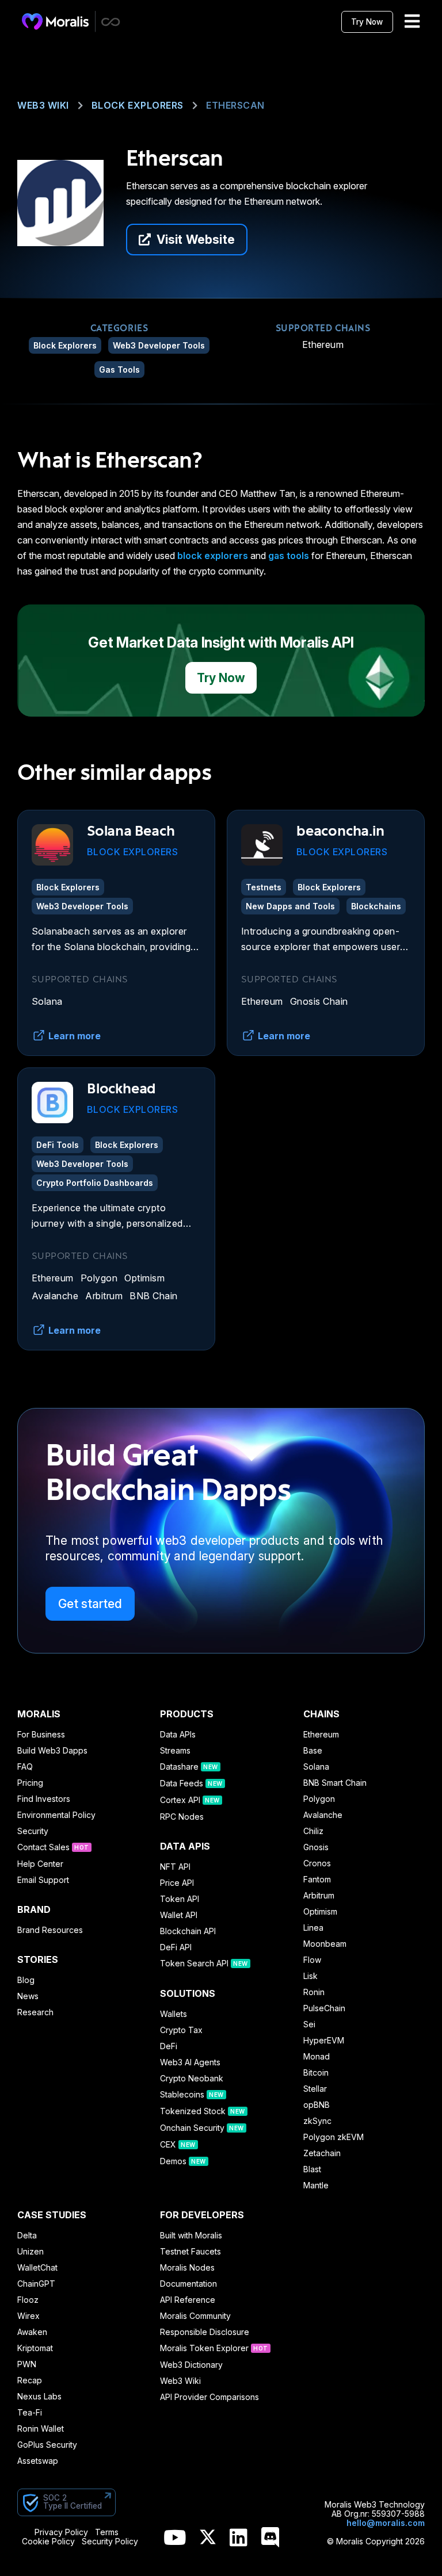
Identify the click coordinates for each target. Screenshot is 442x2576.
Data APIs (178, 1735)
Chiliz (313, 1831)
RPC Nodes (182, 1817)
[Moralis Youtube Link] (175, 2538)
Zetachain (322, 2153)
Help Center (40, 1864)
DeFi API (176, 1947)
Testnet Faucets (190, 2252)
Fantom (317, 1880)
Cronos (317, 1863)
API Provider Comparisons (209, 2397)
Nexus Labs (39, 2397)
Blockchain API (188, 1931)
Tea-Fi (30, 2413)
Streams (175, 1751)
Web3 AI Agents (190, 2062)
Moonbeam (325, 1944)
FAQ (25, 1767)
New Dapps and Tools (290, 906)
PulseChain (324, 2008)
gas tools (289, 556)
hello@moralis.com (386, 2523)
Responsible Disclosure (205, 2332)
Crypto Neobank (192, 2079)
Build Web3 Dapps (52, 1751)
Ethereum (323, 345)
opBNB (317, 2105)
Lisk (310, 1976)
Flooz (28, 2300)
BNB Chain (153, 1296)
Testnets (264, 887)
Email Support (43, 1880)
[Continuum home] (111, 22)
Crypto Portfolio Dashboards (95, 1183)
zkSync (317, 2121)
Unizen (31, 2252)
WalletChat (37, 2268)
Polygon (99, 1278)
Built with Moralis (191, 2236)
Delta (27, 2236)
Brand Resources (50, 1930)
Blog (26, 1980)
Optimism (144, 1278)
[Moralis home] (56, 21)
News (28, 1996)
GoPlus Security (47, 2445)
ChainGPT (36, 2284)
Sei (309, 2024)
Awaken (32, 2332)
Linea (313, 1928)
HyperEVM (324, 2041)
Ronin (314, 1992)
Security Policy (110, 2541)
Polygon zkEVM (334, 2137)
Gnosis (316, 1847)
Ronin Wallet (41, 2429)
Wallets (174, 2014)
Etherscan (235, 105)
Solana (47, 1001)
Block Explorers (138, 105)
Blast (312, 2169)
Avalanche (55, 1296)
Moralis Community (195, 2316)
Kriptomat (35, 2348)
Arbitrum (104, 1296)
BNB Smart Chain (335, 1783)
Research (35, 2012)
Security (33, 1831)
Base (313, 1751)
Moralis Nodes (187, 2268)
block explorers (213, 556)
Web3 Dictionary (191, 2365)
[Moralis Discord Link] (270, 2538)
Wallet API (179, 1915)
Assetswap (38, 2461)
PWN (27, 2364)
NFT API (175, 1867)
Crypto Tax (181, 2030)
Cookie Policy (48, 2541)
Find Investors (44, 1799)
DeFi (169, 2046)
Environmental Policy (56, 1815)
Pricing (30, 1783)
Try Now (367, 22)
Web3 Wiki (43, 105)
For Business (41, 1735)
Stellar (315, 2089)
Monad (317, 2057)
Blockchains (376, 906)
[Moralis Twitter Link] (208, 2539)
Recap (30, 2380)
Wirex (28, 2316)
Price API (177, 1883)
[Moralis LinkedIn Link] (239, 2538)
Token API (180, 1899)
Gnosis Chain (319, 1001)
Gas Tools (119, 370)
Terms (107, 2532)
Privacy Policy (61, 2532)
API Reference (188, 2300)
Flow (312, 1960)
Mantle (316, 2185)
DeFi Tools (58, 1145)
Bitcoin (316, 2073)
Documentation (188, 2284)
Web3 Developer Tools (159, 345)
